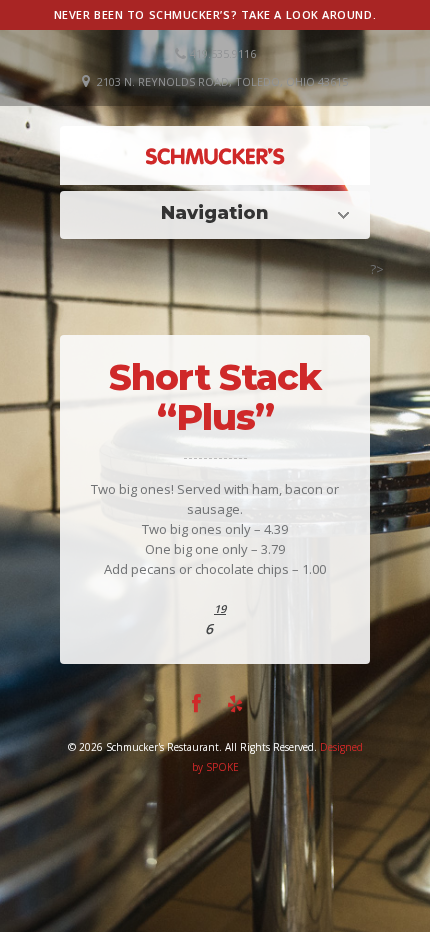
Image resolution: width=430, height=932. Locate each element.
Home (220, 213)
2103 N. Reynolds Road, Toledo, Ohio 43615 (222, 81)
